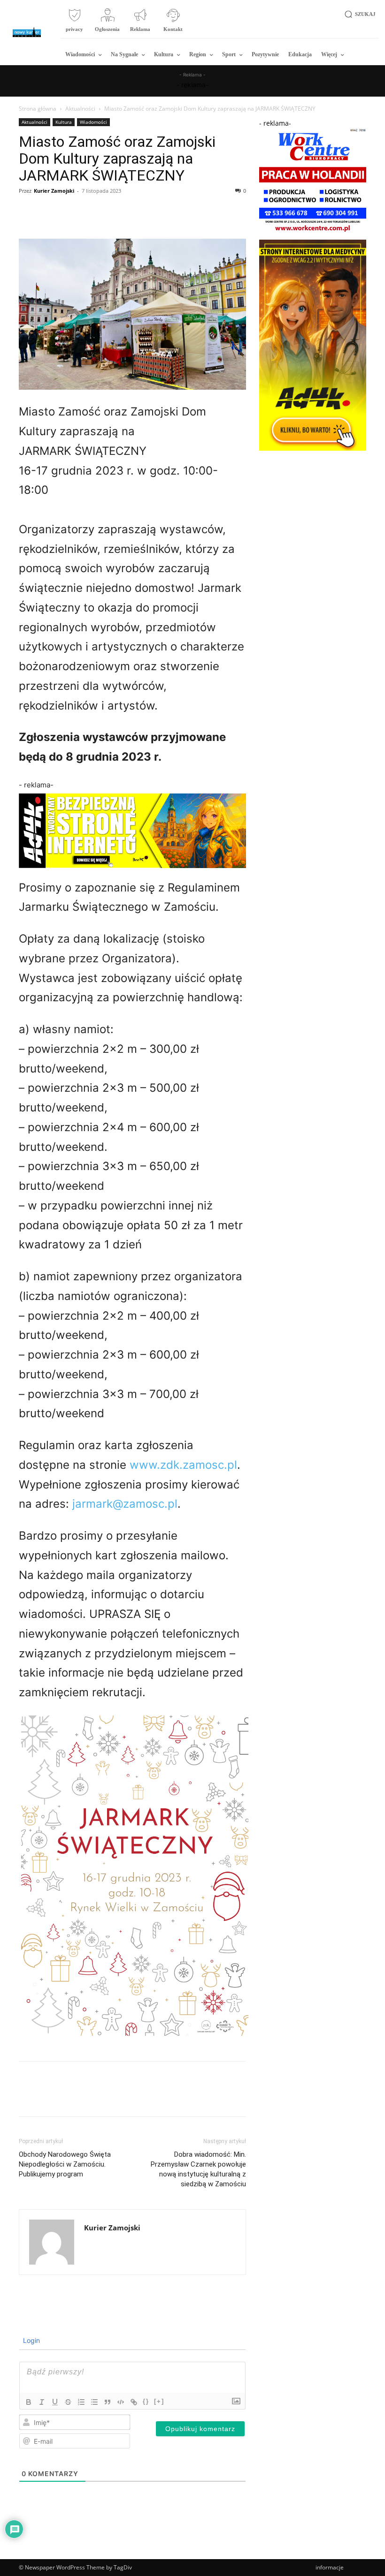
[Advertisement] (313, 502)
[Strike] (68, 2402)
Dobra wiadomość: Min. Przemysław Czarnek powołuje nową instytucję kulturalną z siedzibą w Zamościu (198, 2169)
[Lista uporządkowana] (81, 2402)
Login (31, 2340)
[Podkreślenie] (55, 2402)
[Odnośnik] (134, 2402)
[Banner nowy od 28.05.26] (313, 232)
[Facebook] (28, 212)
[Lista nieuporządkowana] (94, 2402)
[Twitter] (50, 212)
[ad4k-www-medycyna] (313, 448)
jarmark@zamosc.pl (125, 1504)
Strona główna (38, 109)
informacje (330, 2567)
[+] (159, 2401)
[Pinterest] (71, 212)
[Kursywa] (42, 2402)
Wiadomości (93, 122)
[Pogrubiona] (29, 2402)
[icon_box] (75, 24)
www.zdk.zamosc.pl (183, 1465)
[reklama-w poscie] (132, 831)
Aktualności (80, 109)
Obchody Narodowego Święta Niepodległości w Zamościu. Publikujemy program (65, 2164)
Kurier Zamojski (54, 191)
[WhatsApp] (93, 212)
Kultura (64, 122)
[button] (358, 14)
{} (146, 2401)
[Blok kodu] (121, 2402)
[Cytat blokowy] (108, 2402)
